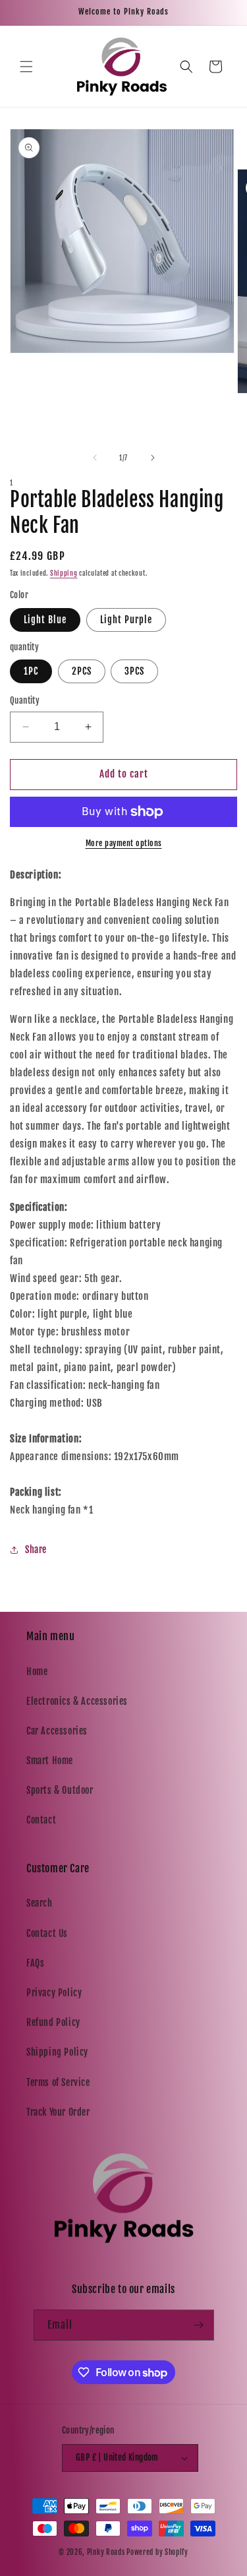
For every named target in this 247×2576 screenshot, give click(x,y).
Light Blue (45, 620)
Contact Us (47, 1933)
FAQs (35, 1963)
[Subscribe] (199, 2325)
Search (40, 1903)
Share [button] (36, 1549)
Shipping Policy (57, 2052)
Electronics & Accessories (77, 1701)
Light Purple (126, 620)
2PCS (82, 671)
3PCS (134, 671)
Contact (41, 1820)
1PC (31, 671)
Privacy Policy (54, 1993)
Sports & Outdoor (60, 1790)
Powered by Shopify (157, 2552)
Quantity (25, 700)
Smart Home (50, 1761)
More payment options (124, 843)
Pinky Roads (106, 2552)
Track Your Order (58, 2112)
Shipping (64, 573)
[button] (26, 67)
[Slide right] (153, 458)
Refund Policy (53, 2022)
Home (37, 1671)
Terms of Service (58, 2082)
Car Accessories (57, 1731)
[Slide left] (95, 458)
